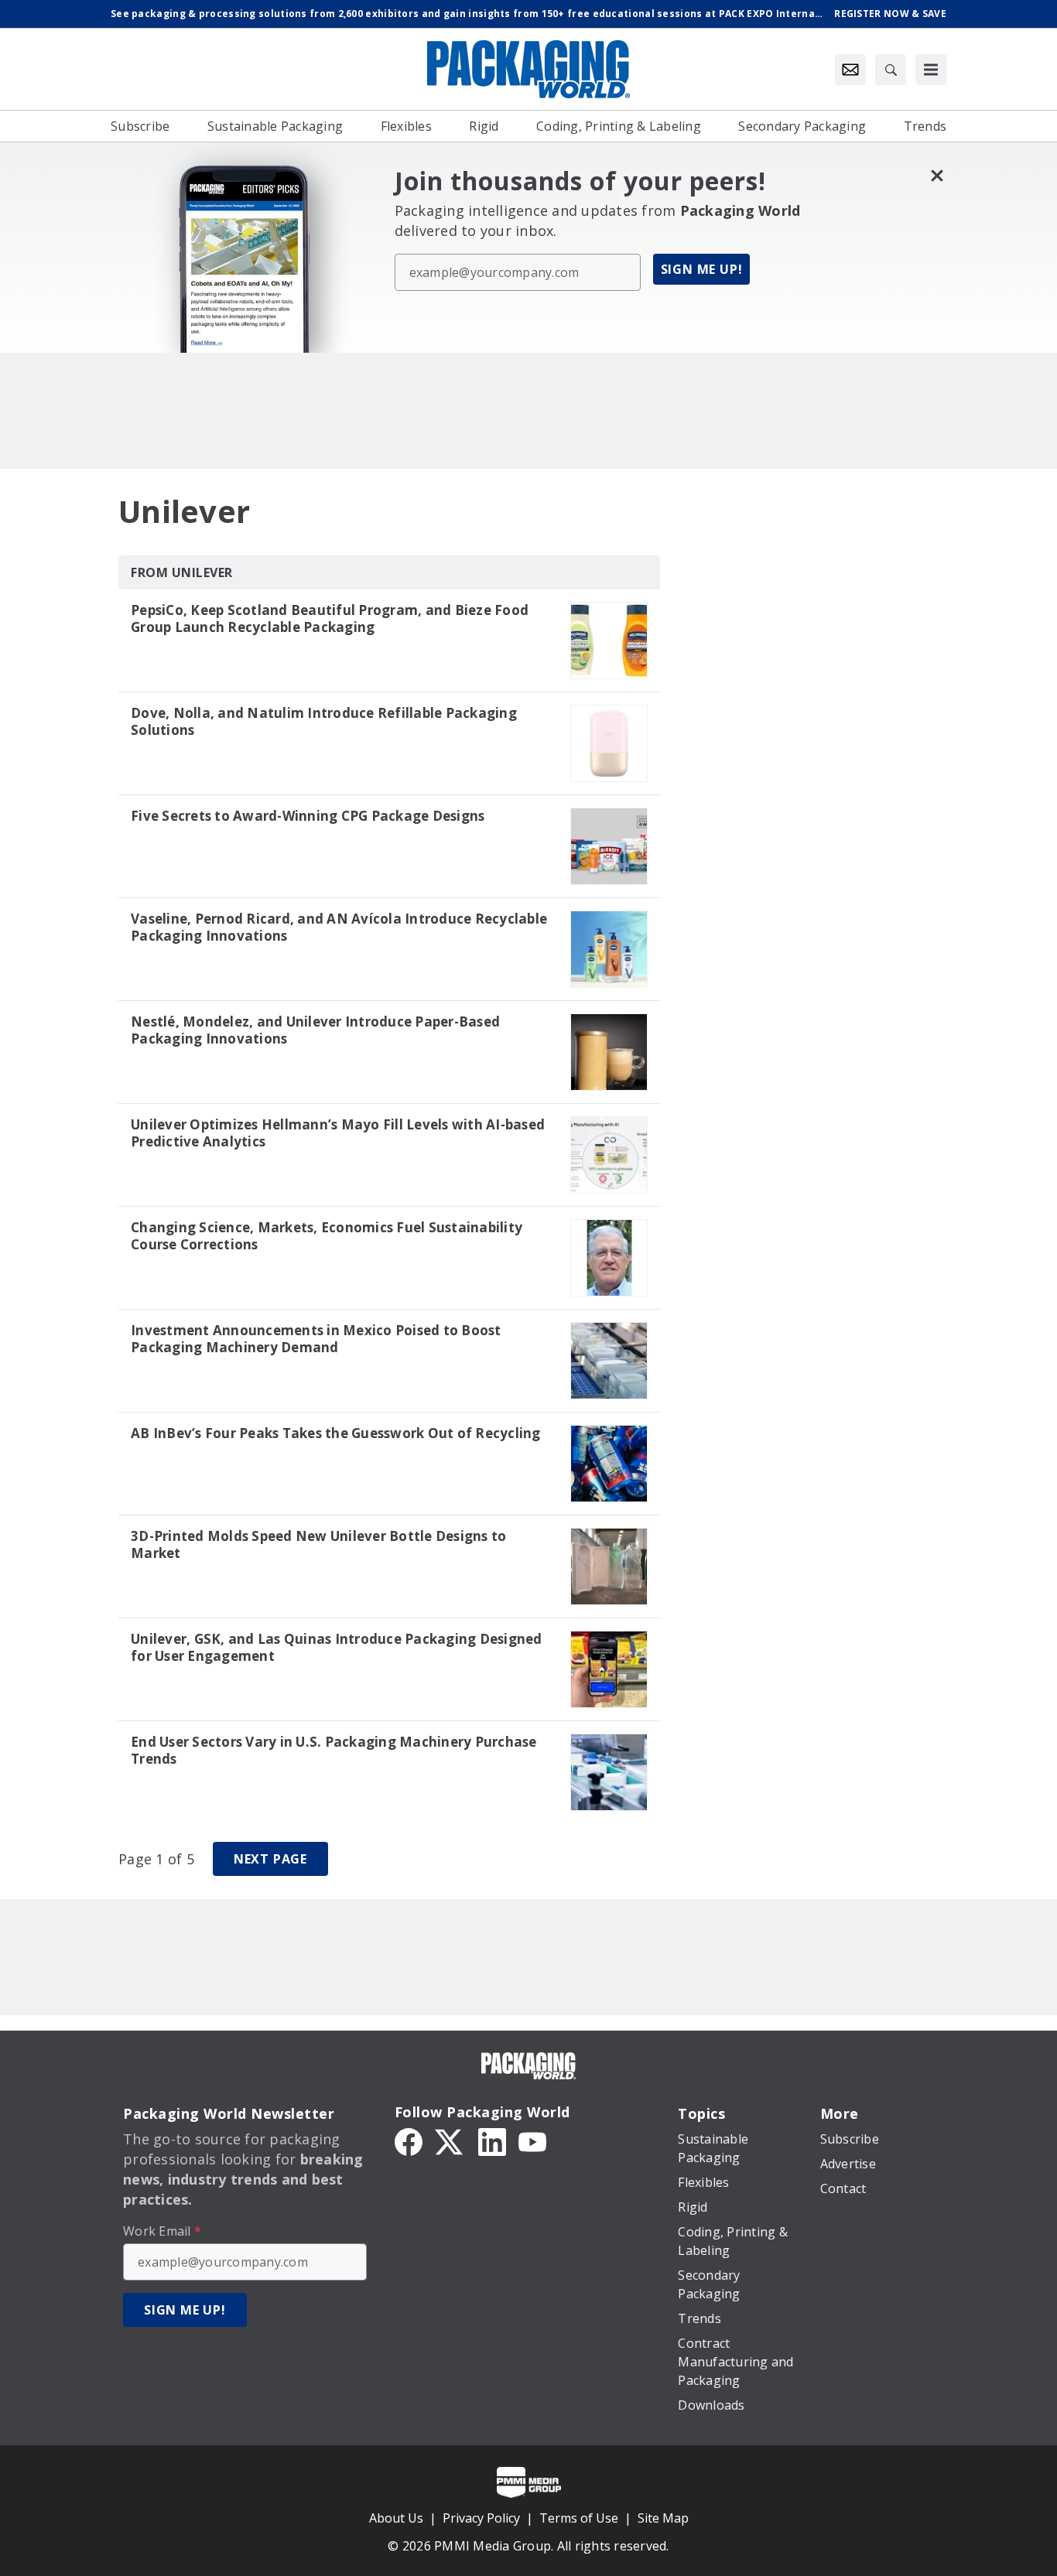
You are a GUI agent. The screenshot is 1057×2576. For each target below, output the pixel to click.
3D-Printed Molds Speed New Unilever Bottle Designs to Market (318, 1545)
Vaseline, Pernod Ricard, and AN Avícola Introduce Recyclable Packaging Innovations (339, 928)
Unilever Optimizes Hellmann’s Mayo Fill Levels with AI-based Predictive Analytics (338, 1133)
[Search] (891, 70)
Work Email (162, 2231)
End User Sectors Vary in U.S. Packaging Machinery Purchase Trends (334, 1751)
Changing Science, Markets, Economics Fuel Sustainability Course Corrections (327, 1236)
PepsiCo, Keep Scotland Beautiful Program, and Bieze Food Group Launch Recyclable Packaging (330, 619)
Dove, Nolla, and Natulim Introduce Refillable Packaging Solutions (324, 722)
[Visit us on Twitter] (450, 2140)
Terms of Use (579, 2518)
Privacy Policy (481, 2518)
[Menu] (931, 70)
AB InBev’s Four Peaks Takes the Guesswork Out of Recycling (336, 1433)
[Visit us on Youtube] (532, 2140)
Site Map (663, 2518)
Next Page (270, 1859)
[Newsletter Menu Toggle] (850, 70)
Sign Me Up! (702, 269)
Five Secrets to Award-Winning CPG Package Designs (308, 816)
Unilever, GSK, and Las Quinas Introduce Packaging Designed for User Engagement (337, 1648)
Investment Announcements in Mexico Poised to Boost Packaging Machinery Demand (316, 1339)
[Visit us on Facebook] (409, 2140)
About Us (396, 2518)
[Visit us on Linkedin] (492, 2140)
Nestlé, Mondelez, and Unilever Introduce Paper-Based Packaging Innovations (315, 1030)
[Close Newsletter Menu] (937, 175)
